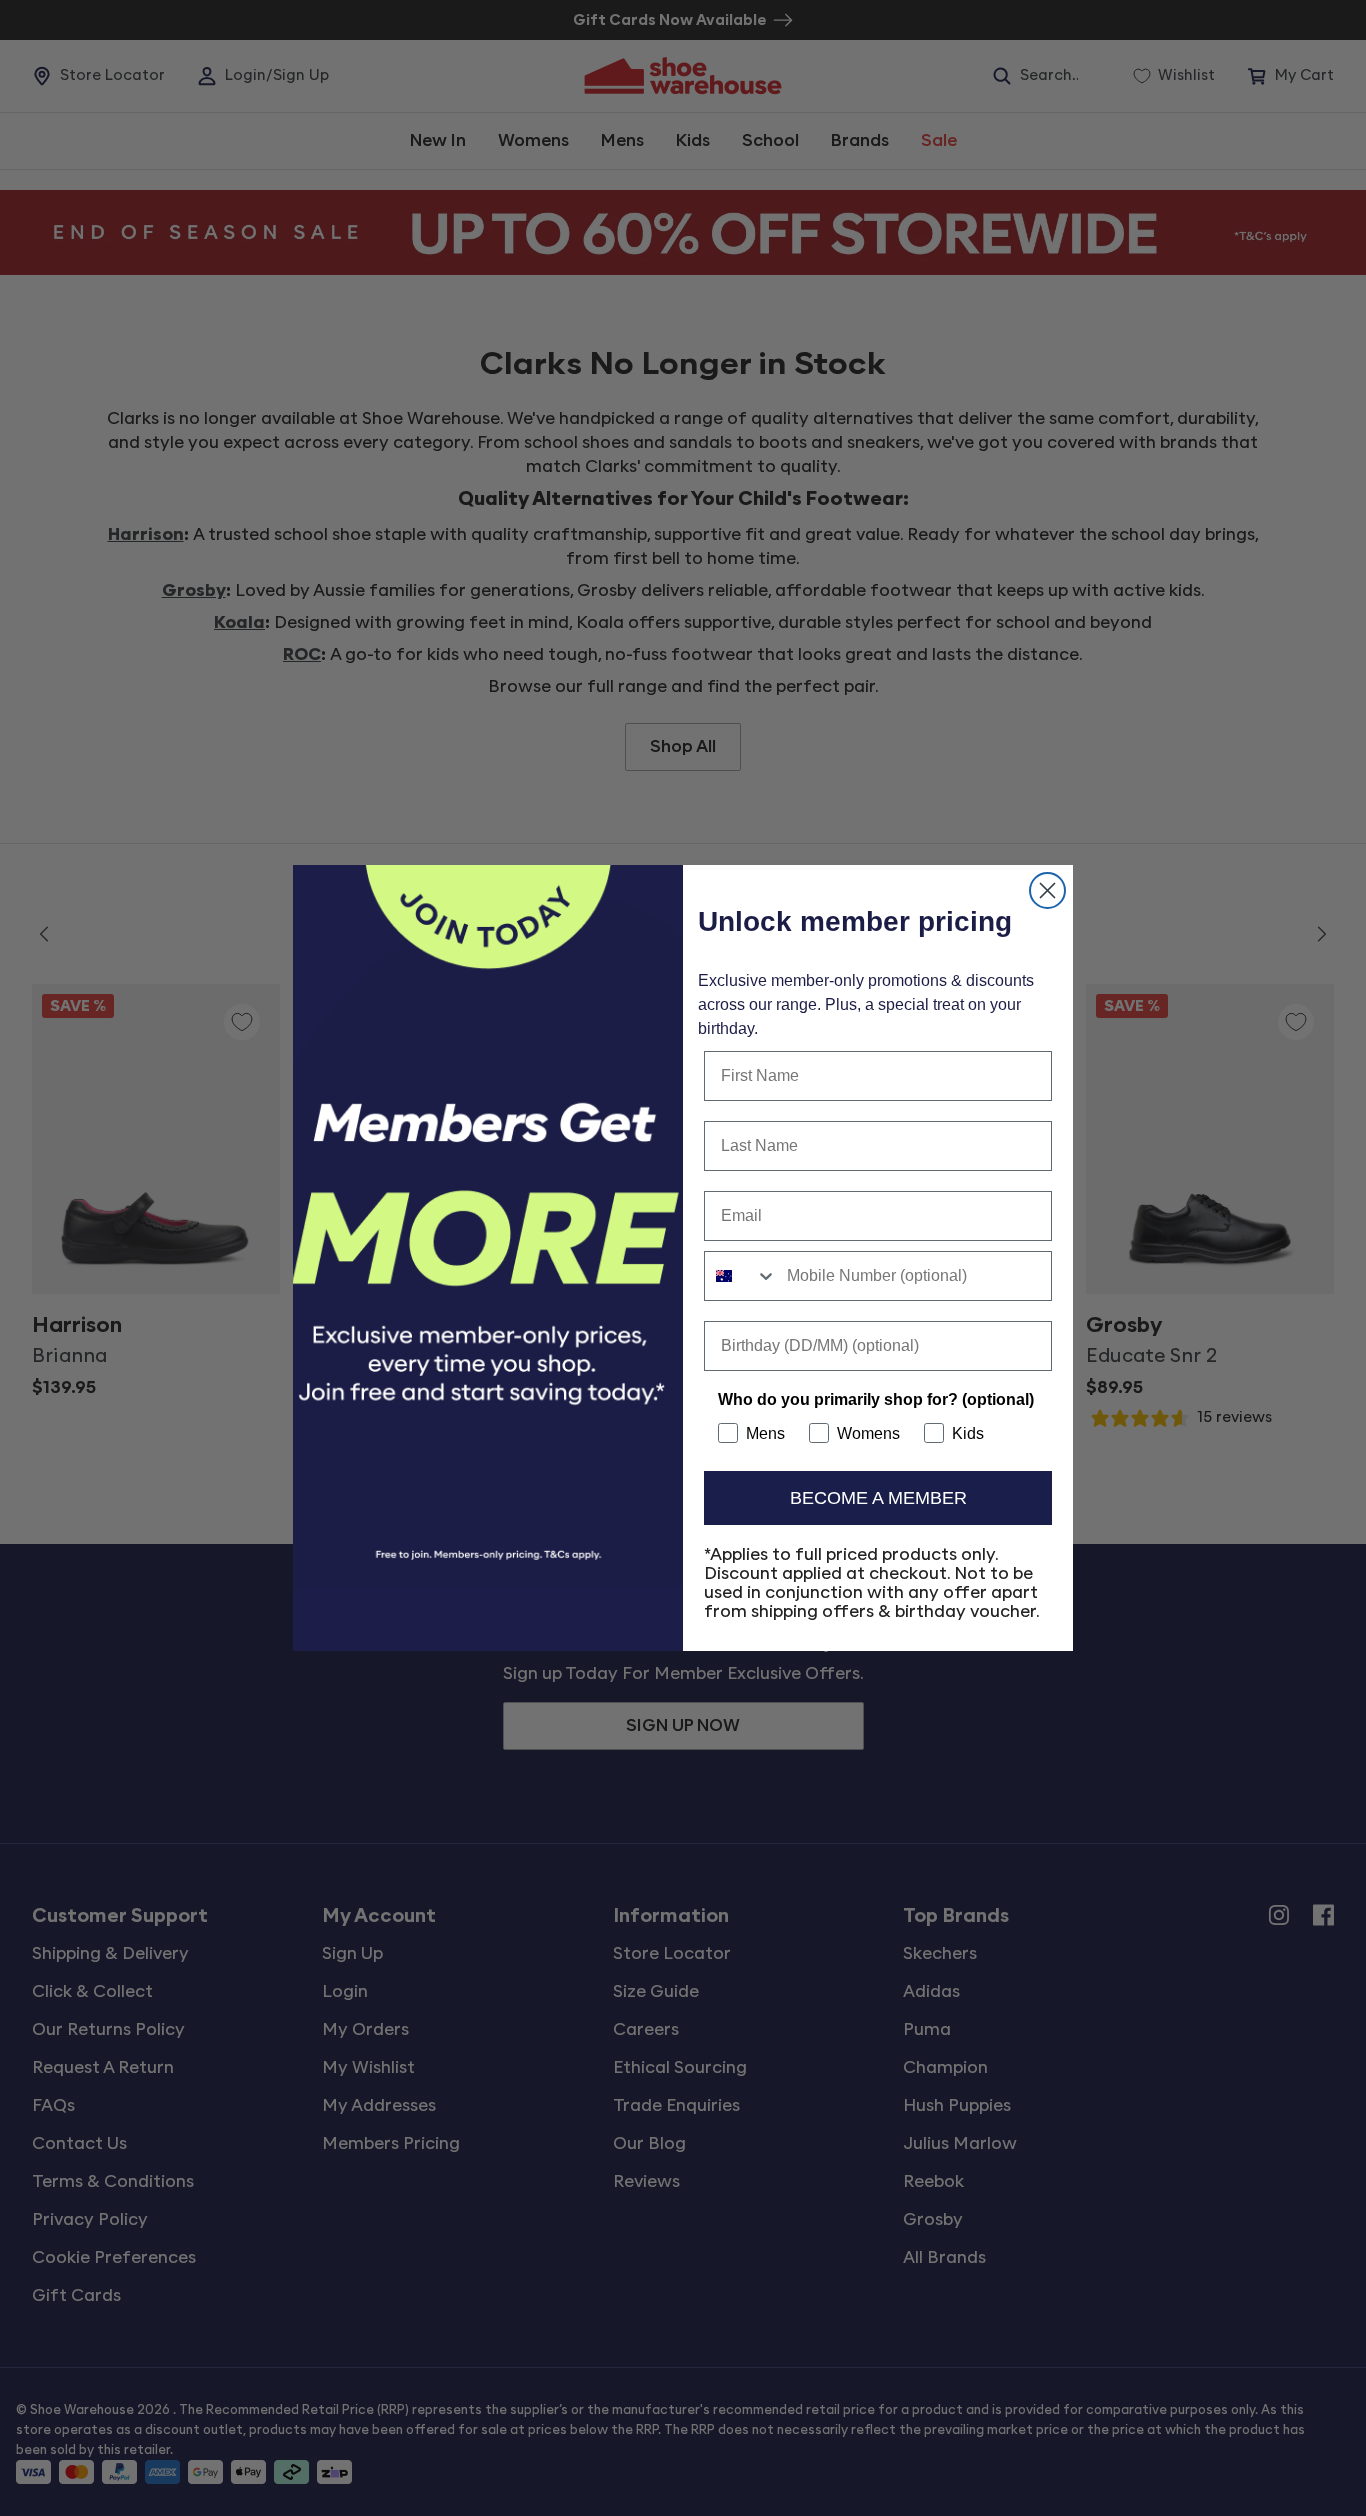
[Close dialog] (1047, 890)
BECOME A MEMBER (878, 1498)
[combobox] (741, 1276)
